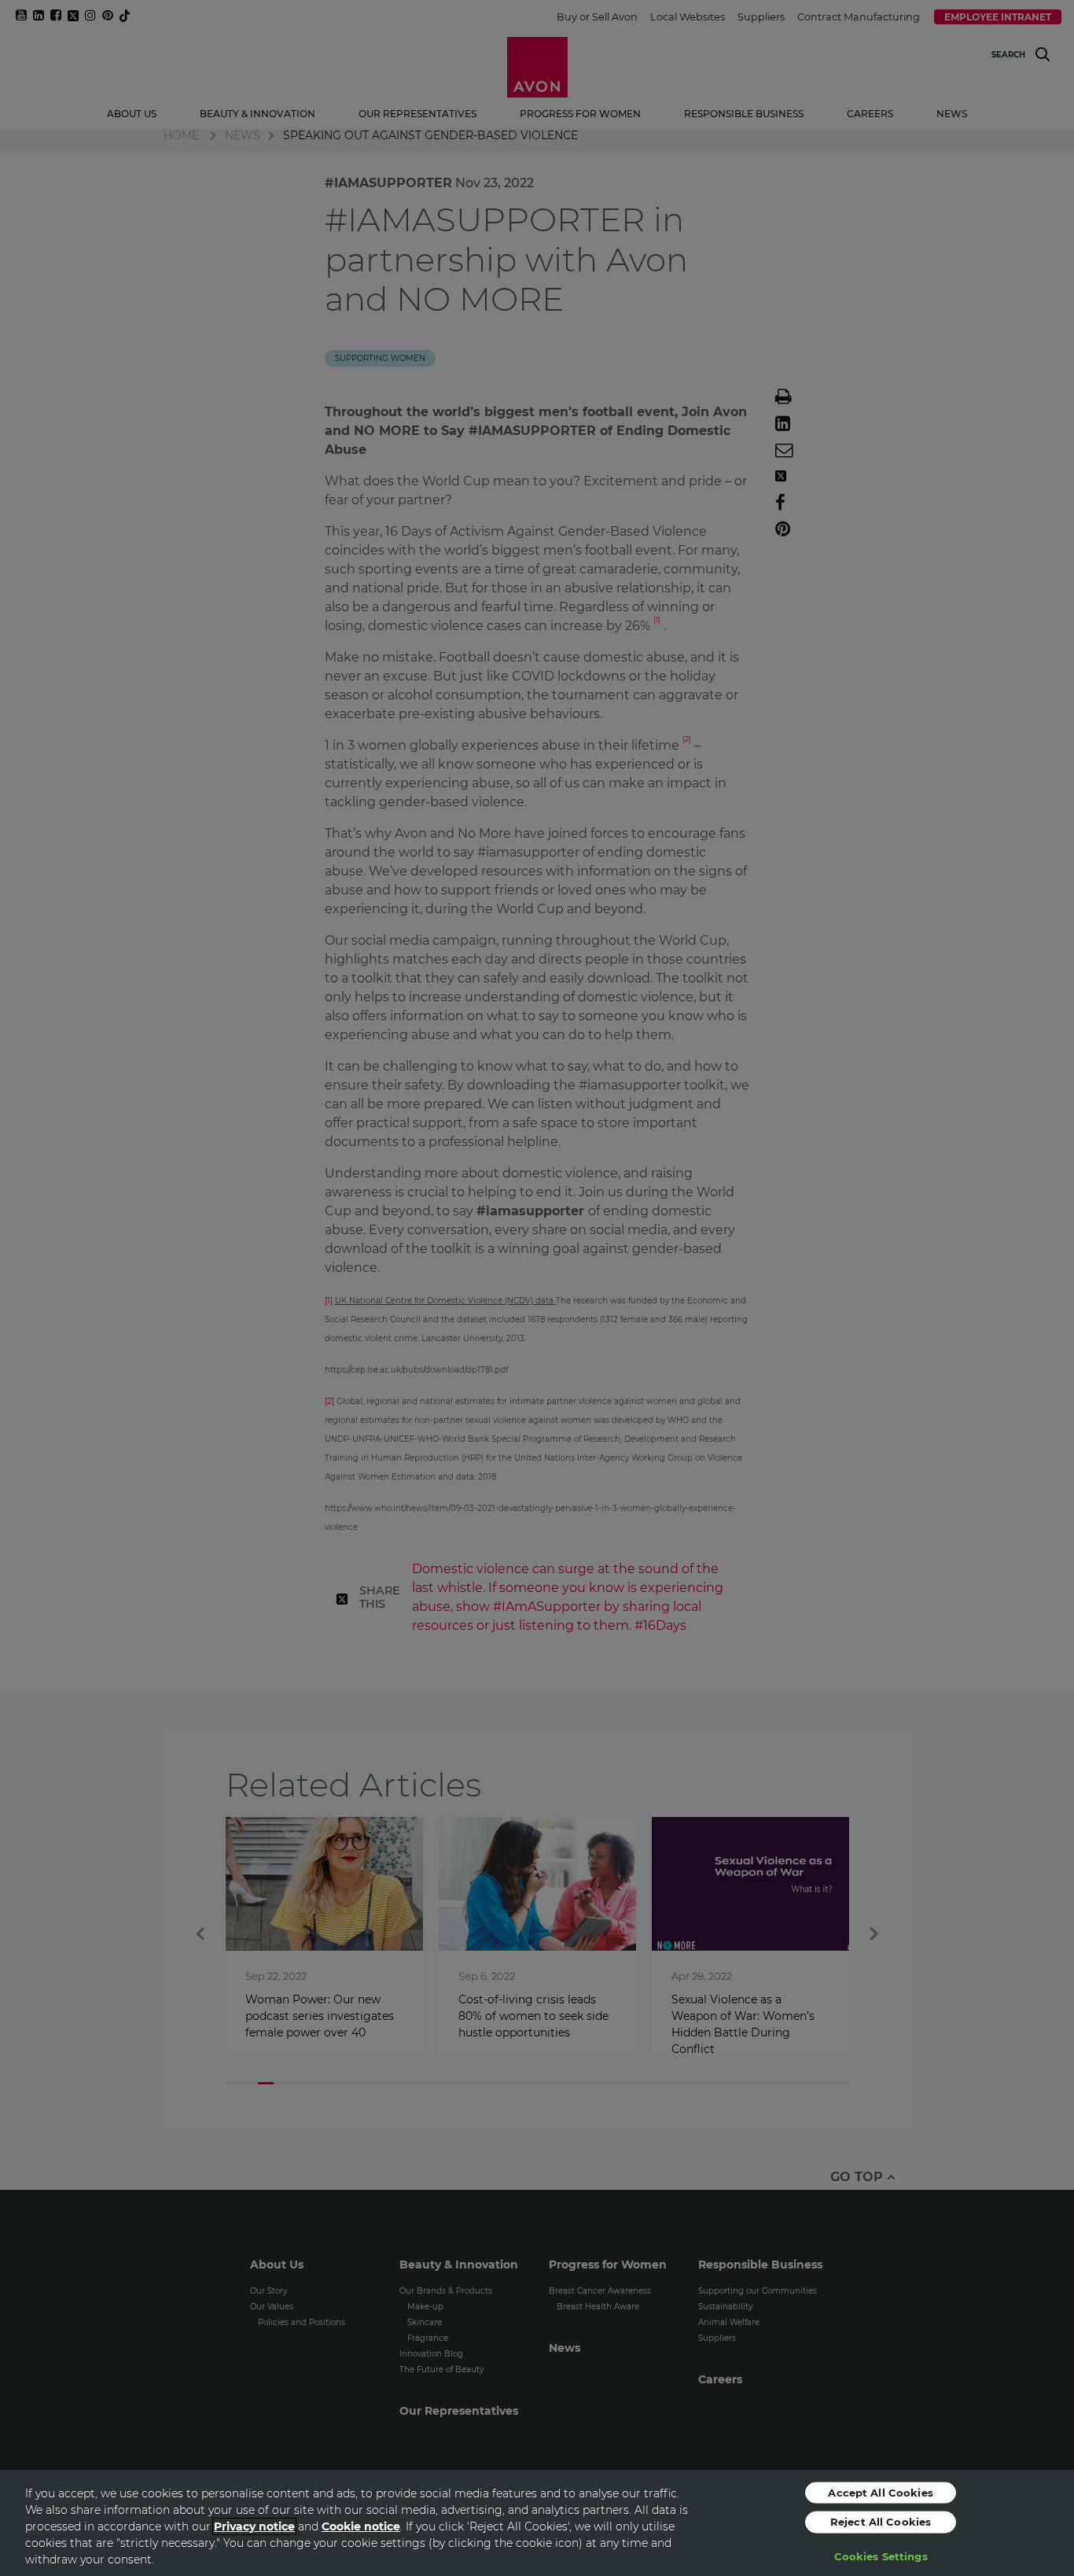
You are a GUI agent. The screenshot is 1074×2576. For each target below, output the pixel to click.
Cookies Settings (881, 2556)
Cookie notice (361, 2526)
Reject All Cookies (881, 2522)
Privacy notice (254, 2526)
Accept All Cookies (880, 2492)
